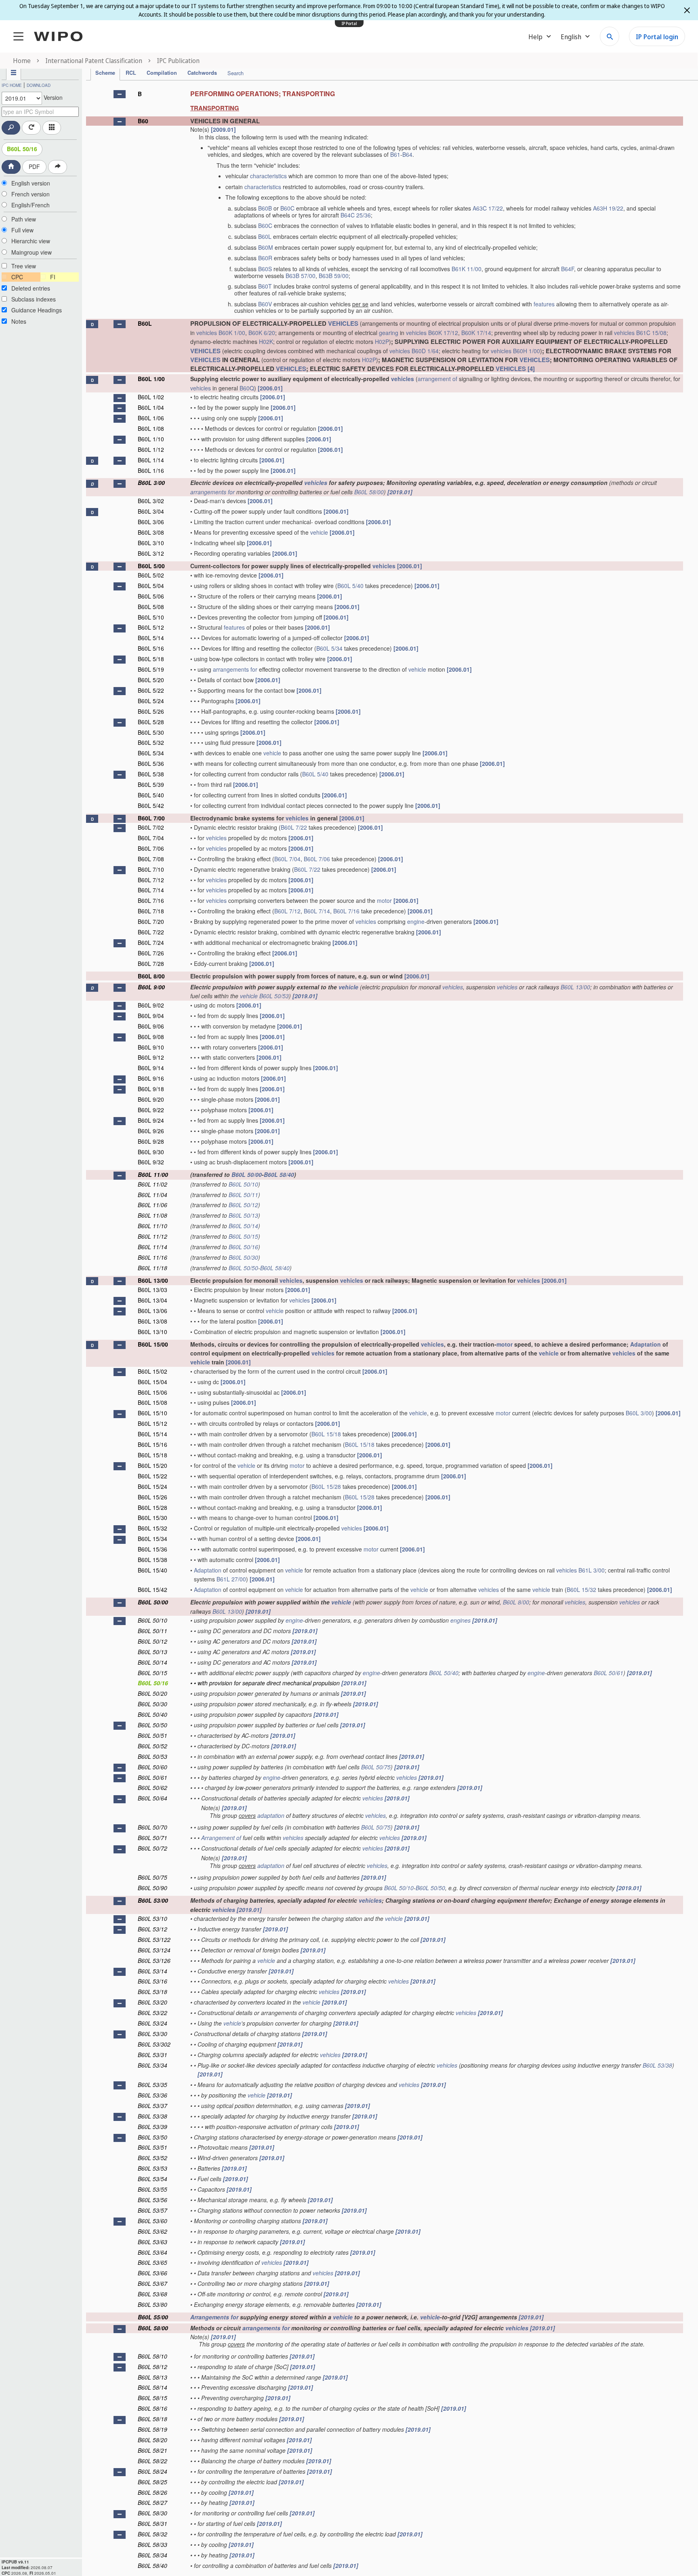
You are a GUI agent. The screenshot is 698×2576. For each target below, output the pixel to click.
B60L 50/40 (444, 1673)
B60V (265, 304)
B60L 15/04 (152, 1382)
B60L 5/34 (329, 648)
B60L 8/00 (151, 976)
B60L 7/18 (151, 911)
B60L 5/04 (151, 586)
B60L (265, 236)
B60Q (247, 388)
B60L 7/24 (151, 942)
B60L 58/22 (152, 2461)
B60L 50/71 (152, 1838)
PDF (34, 167)
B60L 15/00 (153, 1344)
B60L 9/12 (151, 1057)
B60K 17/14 (476, 333)
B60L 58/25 (152, 2482)
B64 (407, 154)
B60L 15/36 (152, 1549)
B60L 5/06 (151, 596)
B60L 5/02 (151, 575)
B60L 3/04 (151, 511)
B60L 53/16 (152, 1981)
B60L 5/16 (151, 648)
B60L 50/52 (152, 1746)
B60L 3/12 (151, 553)
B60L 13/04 (152, 1300)
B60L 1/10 (151, 439)
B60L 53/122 (154, 1939)
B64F (568, 269)
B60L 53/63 (152, 2242)
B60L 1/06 (151, 418)
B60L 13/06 (152, 1311)
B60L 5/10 (151, 617)
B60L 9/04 (151, 1016)
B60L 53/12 (152, 1929)
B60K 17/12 (443, 333)
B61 (395, 154)
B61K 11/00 (467, 269)
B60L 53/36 (152, 2095)
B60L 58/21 (152, 2450)
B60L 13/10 (152, 1332)
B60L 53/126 (154, 1960)
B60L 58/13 (152, 2377)
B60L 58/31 (152, 2523)
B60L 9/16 (151, 1078)
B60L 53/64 (152, 2252)
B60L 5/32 (151, 742)
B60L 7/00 (151, 818)
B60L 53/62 (152, 2231)
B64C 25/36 (356, 215)
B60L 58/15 (152, 2398)
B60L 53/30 (152, 2034)
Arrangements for (214, 2317)
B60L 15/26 (152, 1497)
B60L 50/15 (243, 1236)
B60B (265, 208)
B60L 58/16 (152, 2408)
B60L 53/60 (152, 2221)
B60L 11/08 (152, 1215)
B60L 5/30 (151, 732)
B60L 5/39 (151, 784)
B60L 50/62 (152, 1788)
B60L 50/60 (152, 1767)
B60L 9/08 (151, 1037)
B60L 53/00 (153, 1900)
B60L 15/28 (326, 1486)
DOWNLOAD (39, 85)
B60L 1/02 (151, 397)
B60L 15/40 (152, 1570)
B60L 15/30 (152, 1518)
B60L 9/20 (151, 1099)
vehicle (319, 532)
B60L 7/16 (151, 900)
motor (384, 900)
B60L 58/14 (152, 2387)
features (544, 304)
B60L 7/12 (151, 880)
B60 (143, 121)
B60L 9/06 (151, 1026)
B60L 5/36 (151, 763)
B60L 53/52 (152, 2158)
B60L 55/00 (153, 2317)
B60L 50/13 (243, 1215)
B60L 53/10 (152, 1918)
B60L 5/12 (151, 627)
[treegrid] (385, 1329)
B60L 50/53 (274, 996)
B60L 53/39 (152, 2127)
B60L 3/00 (151, 483)
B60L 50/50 (243, 1268)
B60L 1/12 (151, 449)
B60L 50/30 (243, 1257)
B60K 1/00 (232, 333)
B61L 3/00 (592, 1570)
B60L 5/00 (151, 566)
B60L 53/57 (152, 2210)
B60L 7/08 (151, 859)
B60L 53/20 (152, 2002)
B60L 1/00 (151, 379)
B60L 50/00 (247, 1174)
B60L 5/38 (151, 774)
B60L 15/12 (152, 1423)
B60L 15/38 (152, 1560)
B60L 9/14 (151, 1068)
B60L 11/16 (152, 1257)
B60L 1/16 (151, 470)
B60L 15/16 (152, 1444)
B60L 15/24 (152, 1486)
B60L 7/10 (151, 869)
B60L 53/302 (154, 2044)
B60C (287, 208)
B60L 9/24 (151, 1120)
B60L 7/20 (151, 921)
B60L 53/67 (152, 2283)
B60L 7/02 (151, 827)
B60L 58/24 (152, 2471)
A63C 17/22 (488, 208)
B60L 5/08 (151, 607)
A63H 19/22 (608, 208)
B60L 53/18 (152, 1992)
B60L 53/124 (154, 1950)
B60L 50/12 (243, 1205)
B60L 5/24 (151, 701)
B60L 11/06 (152, 1205)
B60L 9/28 (151, 1141)
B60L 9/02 (151, 1005)
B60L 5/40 (350, 586)
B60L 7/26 (151, 953)
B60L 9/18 (151, 1089)
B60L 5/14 (151, 638)
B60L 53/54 (152, 2179)
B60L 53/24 (152, 2023)
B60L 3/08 (151, 532)
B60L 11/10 (152, 1226)
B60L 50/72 (152, 1848)
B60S (265, 269)
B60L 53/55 (152, 2189)
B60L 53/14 (152, 1971)
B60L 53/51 (152, 2147)
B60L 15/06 (152, 1392)
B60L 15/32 (152, 1528)
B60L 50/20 (152, 1693)
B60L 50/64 (152, 1798)
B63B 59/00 (334, 276)
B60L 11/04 (152, 1195)
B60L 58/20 (152, 2440)
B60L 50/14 (243, 1226)
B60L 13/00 (575, 987)
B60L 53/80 (152, 2304)
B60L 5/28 (151, 722)
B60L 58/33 (152, 2544)
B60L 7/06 (151, 848)
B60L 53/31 (152, 2055)
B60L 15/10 (152, 1413)
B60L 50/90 (152, 1888)
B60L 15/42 (152, 1589)
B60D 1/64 (425, 351)
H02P (382, 341)
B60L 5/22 (151, 690)
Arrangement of (221, 1838)
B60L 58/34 (152, 2555)
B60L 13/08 (152, 1321)
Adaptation (645, 1344)
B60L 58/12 (152, 2367)
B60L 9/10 (151, 1047)
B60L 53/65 (152, 2262)
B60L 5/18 (151, 659)
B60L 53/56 (152, 2200)
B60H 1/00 (527, 351)
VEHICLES (343, 323)
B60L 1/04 (151, 407)
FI (53, 277)
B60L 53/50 (152, 2137)
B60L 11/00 (153, 1174)
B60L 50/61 (609, 1673)
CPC (17, 277)
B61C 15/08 (651, 333)
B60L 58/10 (152, 2356)
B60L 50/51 (152, 1735)
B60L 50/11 (243, 1195)
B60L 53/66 (152, 2273)
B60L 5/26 (151, 711)
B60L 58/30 (152, 2513)
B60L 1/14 (151, 460)
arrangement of (437, 379)
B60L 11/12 (152, 1236)
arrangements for (212, 492)
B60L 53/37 (152, 2106)
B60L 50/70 (152, 1827)
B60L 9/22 (151, 1110)
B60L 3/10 (151, 543)
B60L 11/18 (152, 1268)
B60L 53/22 (152, 2013)
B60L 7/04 (151, 838)
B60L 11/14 (152, 1247)
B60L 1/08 (151, 428)
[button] (120, 94)
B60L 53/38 (657, 2065)
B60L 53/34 (152, 2065)
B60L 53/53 (152, 2168)
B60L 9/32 (151, 1162)
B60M (266, 247)
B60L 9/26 (151, 1131)
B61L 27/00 (231, 1579)
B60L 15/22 (152, 1476)
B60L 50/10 (243, 1184)
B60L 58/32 (152, 2534)
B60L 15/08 (152, 1402)
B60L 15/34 (152, 1539)
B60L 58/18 (152, 2419)
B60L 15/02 (152, 1371)
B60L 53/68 (152, 2294)
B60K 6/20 (262, 333)
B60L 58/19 (152, 2429)
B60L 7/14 (151, 890)
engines (460, 1620)
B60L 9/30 (151, 1152)
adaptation (271, 1815)
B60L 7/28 (151, 963)
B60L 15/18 (326, 1434)
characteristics (268, 176)
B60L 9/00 (151, 987)
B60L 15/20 (152, 1465)
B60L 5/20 (151, 680)
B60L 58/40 (279, 1174)
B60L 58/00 (369, 492)
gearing (389, 333)
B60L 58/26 (152, 2492)
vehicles (207, 333)
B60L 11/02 (152, 1184)
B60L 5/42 (151, 805)
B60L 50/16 (22, 149)
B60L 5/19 (151, 669)
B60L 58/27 (152, 2502)
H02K (266, 341)
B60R (265, 258)
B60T (265, 286)
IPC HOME (12, 85)
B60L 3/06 (151, 522)
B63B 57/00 (301, 276)
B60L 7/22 (294, 827)
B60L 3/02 (151, 501)
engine (416, 921)
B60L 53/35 (152, 2085)
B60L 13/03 (152, 1290)
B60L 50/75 (376, 1767)
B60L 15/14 (152, 1434)
